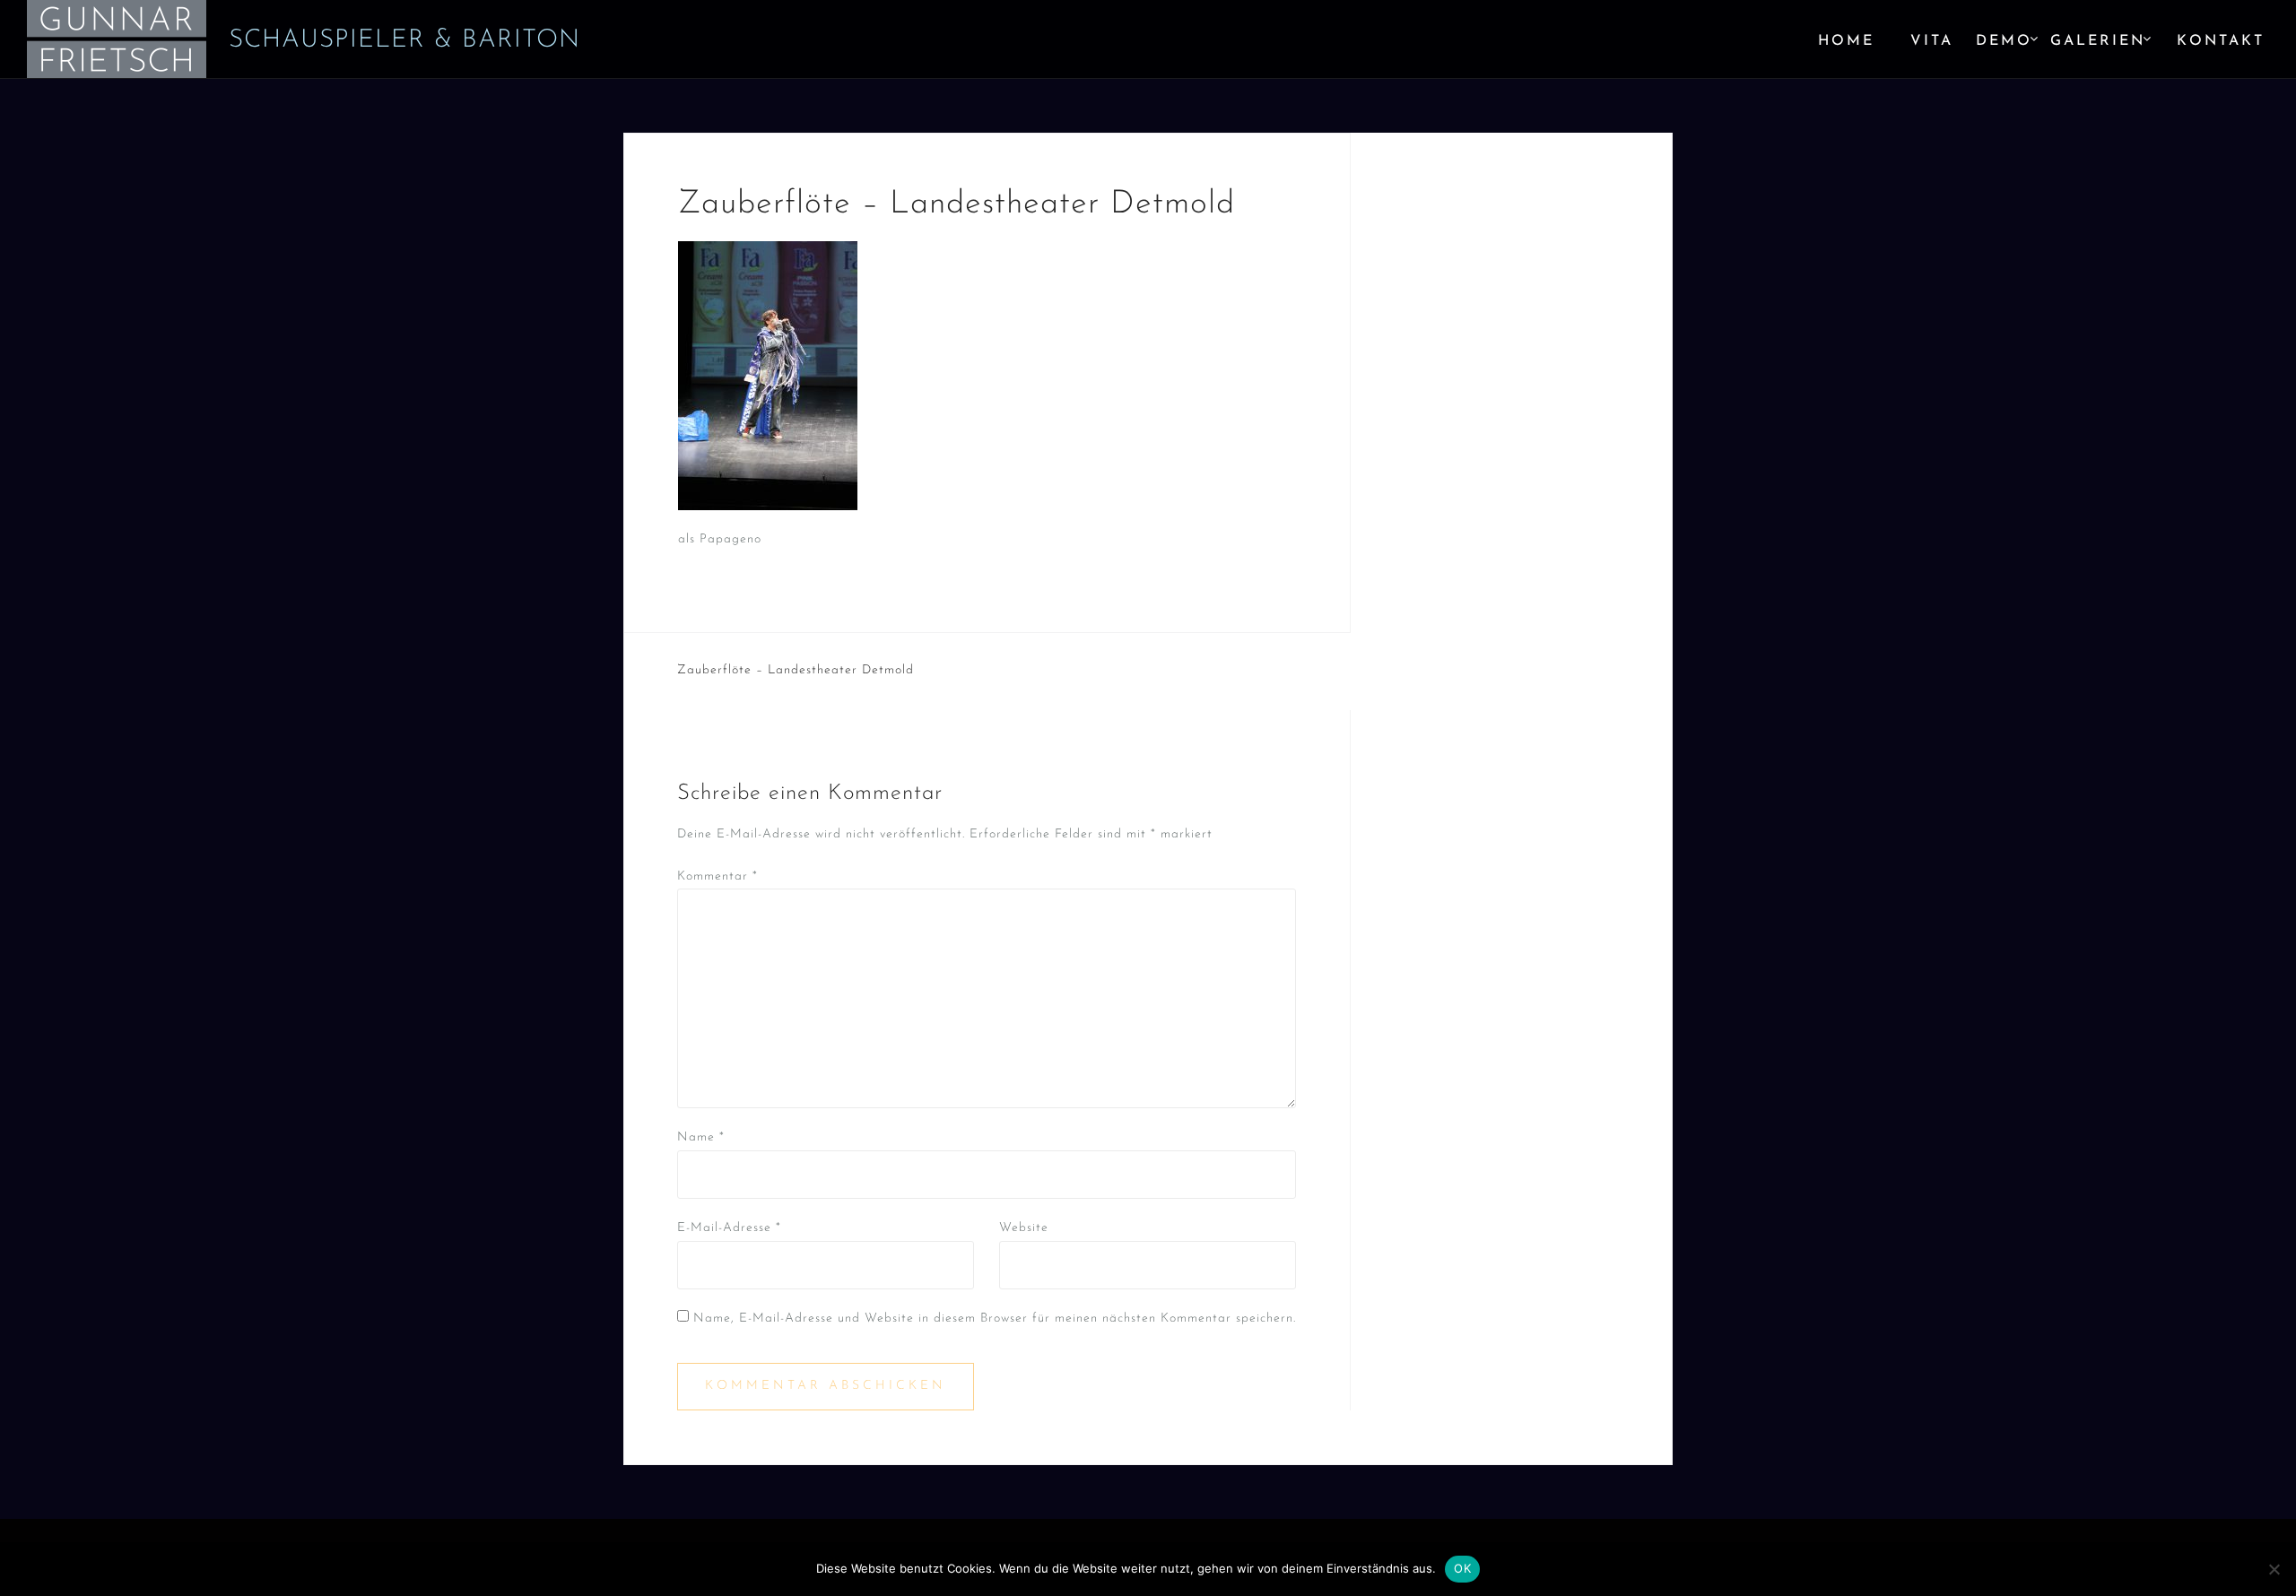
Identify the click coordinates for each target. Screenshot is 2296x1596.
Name (701, 1137)
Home (1846, 41)
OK (1462, 1568)
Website (1024, 1228)
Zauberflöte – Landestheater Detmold (796, 670)
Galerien (2098, 41)
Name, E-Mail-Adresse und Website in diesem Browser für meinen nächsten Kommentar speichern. (995, 1318)
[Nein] (2274, 1569)
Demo (2004, 41)
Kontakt (2221, 41)
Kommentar (717, 876)
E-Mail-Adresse (729, 1228)
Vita (1932, 41)
